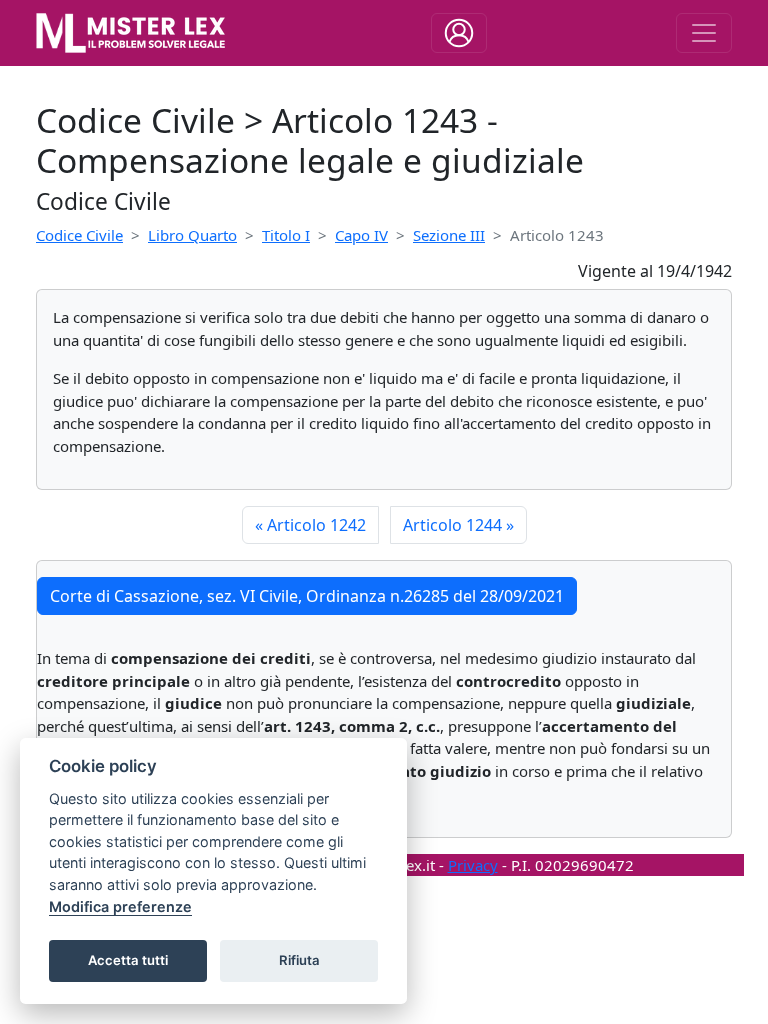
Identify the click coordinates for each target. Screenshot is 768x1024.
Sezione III (449, 235)
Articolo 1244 (458, 525)
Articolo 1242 (310, 525)
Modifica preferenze (120, 906)
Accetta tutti (128, 960)
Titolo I (286, 235)
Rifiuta (299, 960)
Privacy (473, 865)
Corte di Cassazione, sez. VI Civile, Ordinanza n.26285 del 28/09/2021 (307, 596)
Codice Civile (79, 235)
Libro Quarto (192, 235)
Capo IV (361, 235)
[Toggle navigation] (459, 33)
